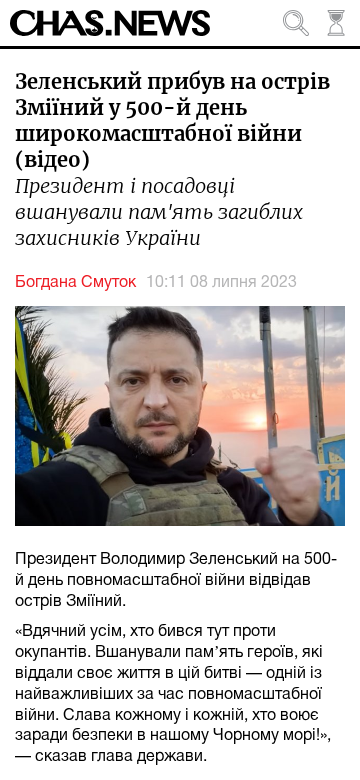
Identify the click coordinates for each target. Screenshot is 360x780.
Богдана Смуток (75, 283)
